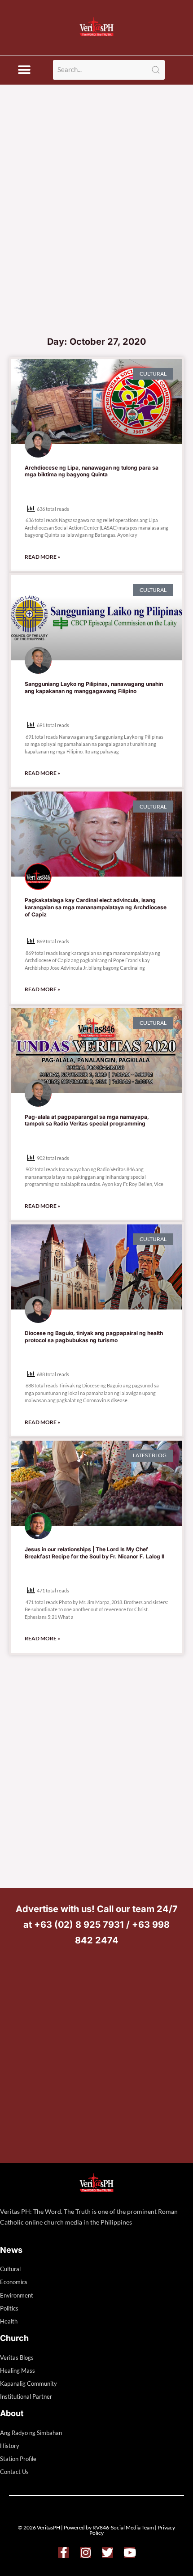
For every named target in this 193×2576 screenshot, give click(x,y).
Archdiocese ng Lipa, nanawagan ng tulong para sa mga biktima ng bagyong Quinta (92, 471)
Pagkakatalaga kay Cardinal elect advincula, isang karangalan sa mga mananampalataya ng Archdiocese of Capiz (96, 907)
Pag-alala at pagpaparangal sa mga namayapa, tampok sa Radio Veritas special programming (87, 1120)
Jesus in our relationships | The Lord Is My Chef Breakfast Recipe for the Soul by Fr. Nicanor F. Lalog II (94, 1553)
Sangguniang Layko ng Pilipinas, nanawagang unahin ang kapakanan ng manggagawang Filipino (94, 687)
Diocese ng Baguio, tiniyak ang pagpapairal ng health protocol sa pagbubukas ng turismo (94, 1337)
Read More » (42, 557)
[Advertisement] (96, 230)
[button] (24, 70)
